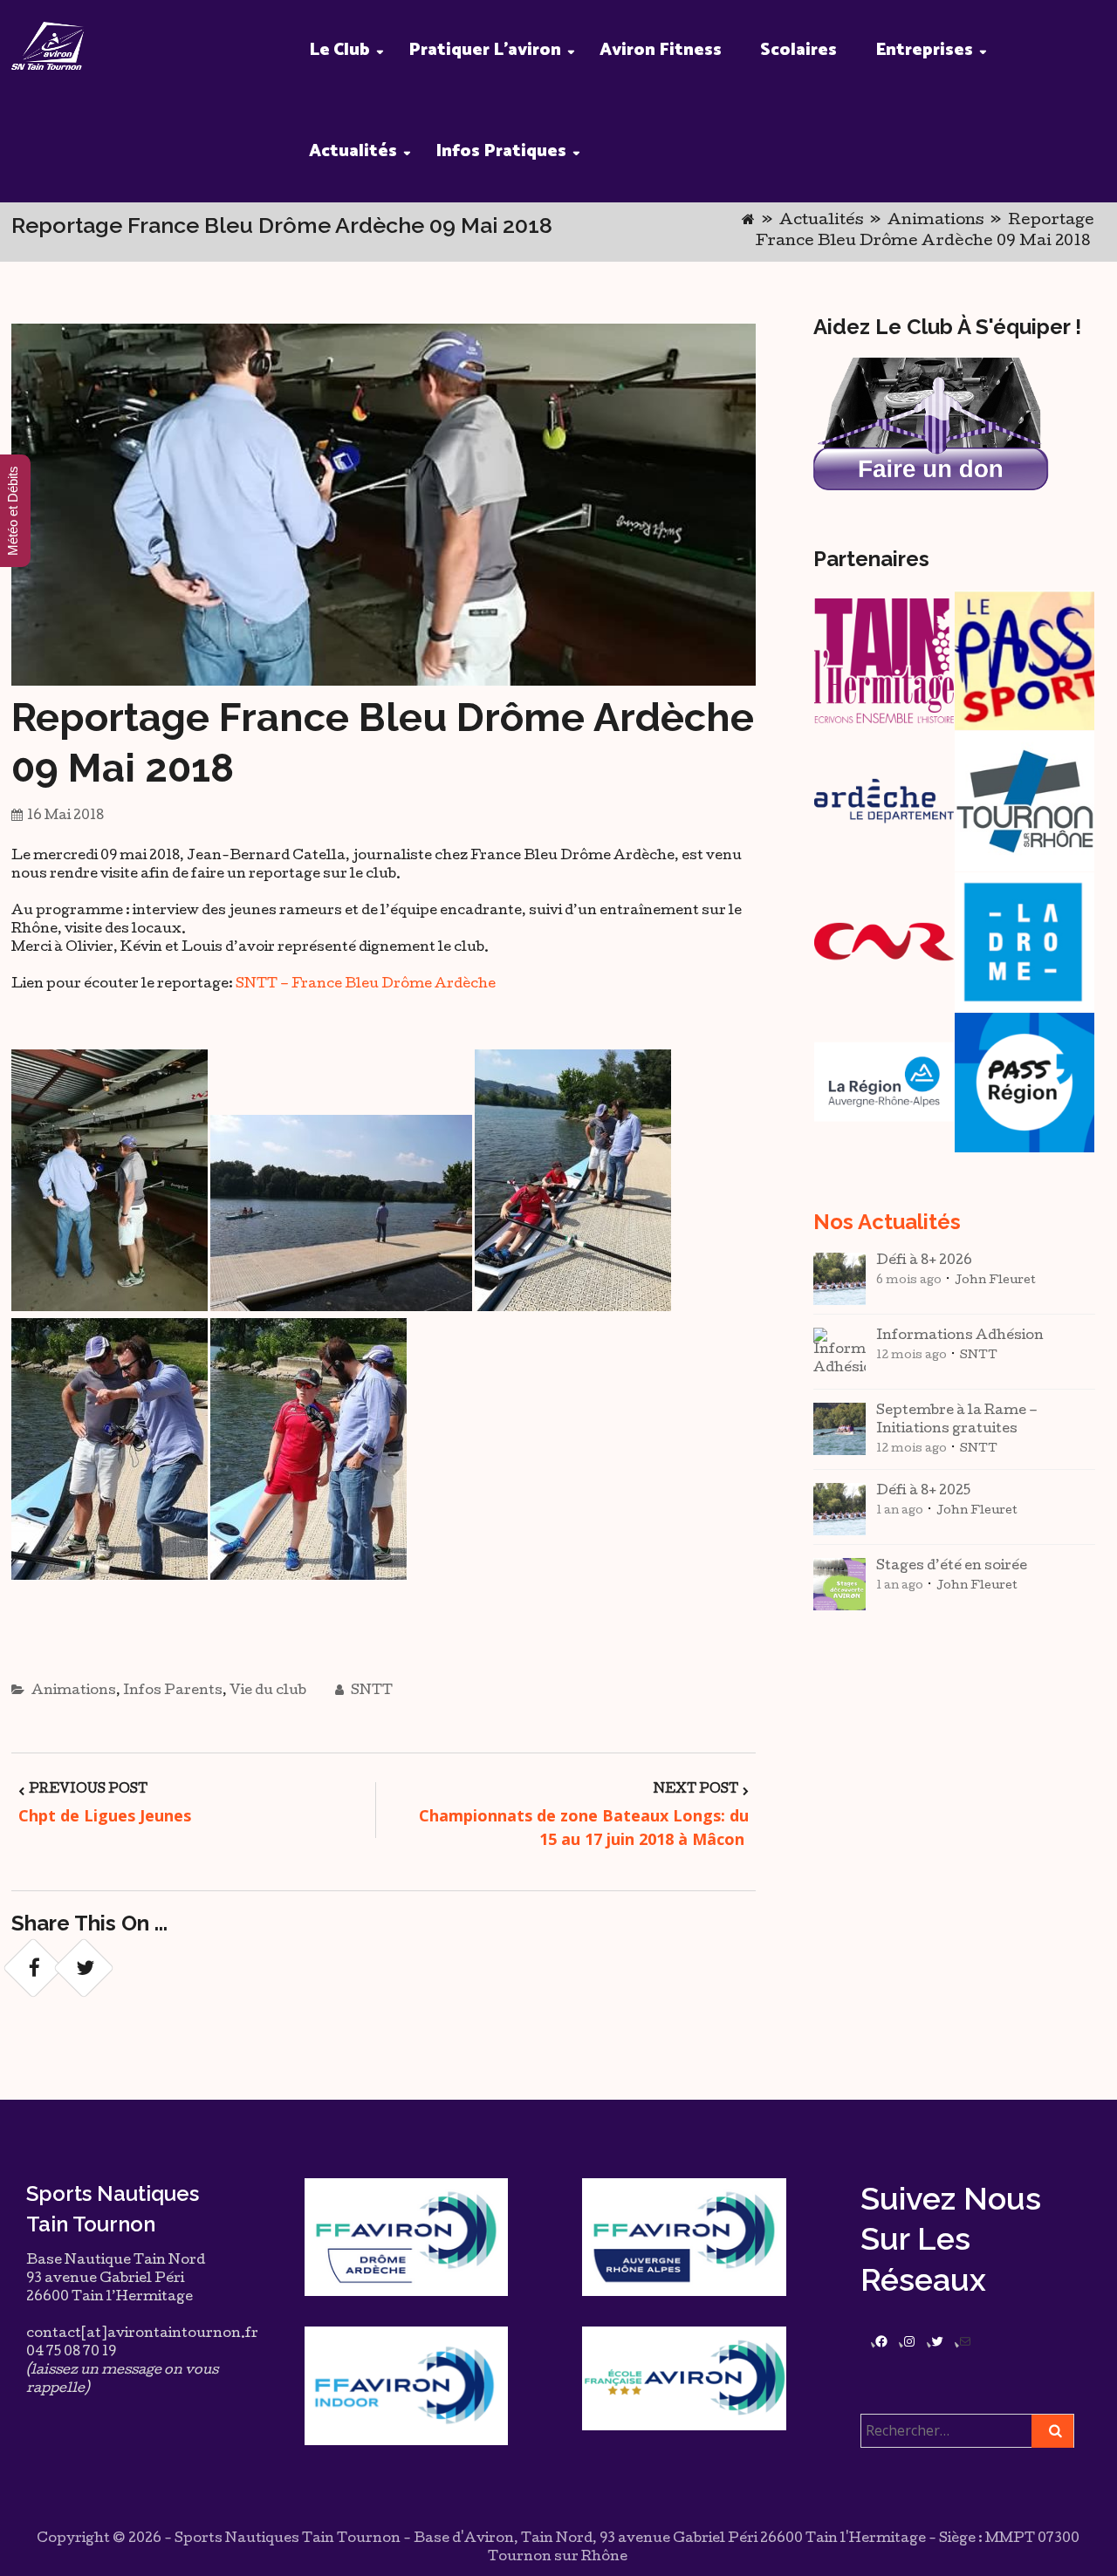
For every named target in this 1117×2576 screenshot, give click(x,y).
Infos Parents (173, 1691)
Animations (935, 221)
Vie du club (268, 1691)
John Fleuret (995, 1281)
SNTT (370, 1691)
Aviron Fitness (661, 50)
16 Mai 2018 (65, 817)
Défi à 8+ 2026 (924, 1261)
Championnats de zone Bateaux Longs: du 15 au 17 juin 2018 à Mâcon (583, 1827)
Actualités (353, 151)
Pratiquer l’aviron (485, 50)
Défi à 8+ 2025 (923, 1492)
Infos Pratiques (501, 151)
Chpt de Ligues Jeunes (105, 1815)
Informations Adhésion (960, 1336)
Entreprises (924, 50)
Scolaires (798, 50)
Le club (339, 50)
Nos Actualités (887, 1222)
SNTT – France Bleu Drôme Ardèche (366, 985)
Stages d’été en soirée (952, 1567)
